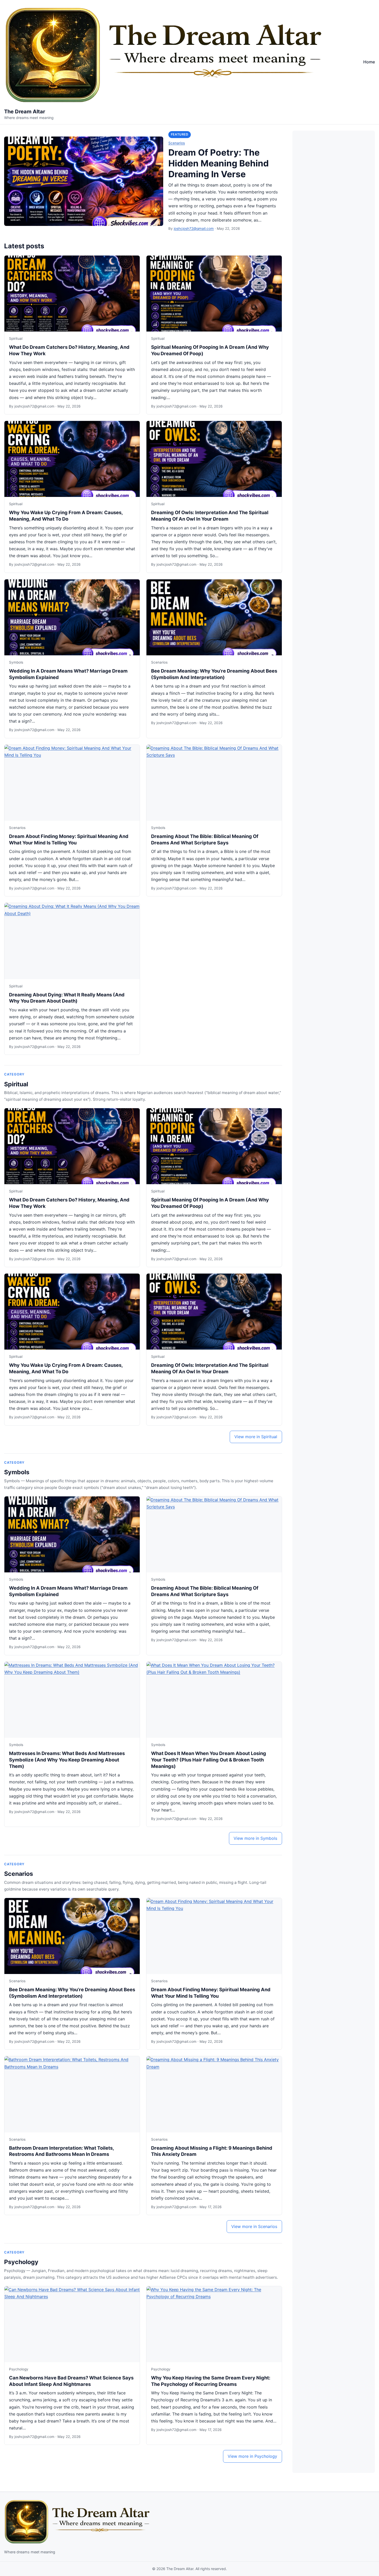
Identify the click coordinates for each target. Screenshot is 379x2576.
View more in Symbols (255, 1838)
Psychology (21, 2262)
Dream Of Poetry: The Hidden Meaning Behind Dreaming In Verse (219, 163)
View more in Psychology (252, 2456)
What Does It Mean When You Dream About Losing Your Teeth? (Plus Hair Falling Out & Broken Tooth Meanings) (209, 1760)
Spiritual (16, 338)
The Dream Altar (25, 112)
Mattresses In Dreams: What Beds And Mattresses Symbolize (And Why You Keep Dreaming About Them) (67, 1760)
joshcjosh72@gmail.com (194, 228)
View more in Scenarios (254, 2226)
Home (369, 62)
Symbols (16, 662)
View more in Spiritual (256, 1437)
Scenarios (177, 143)
